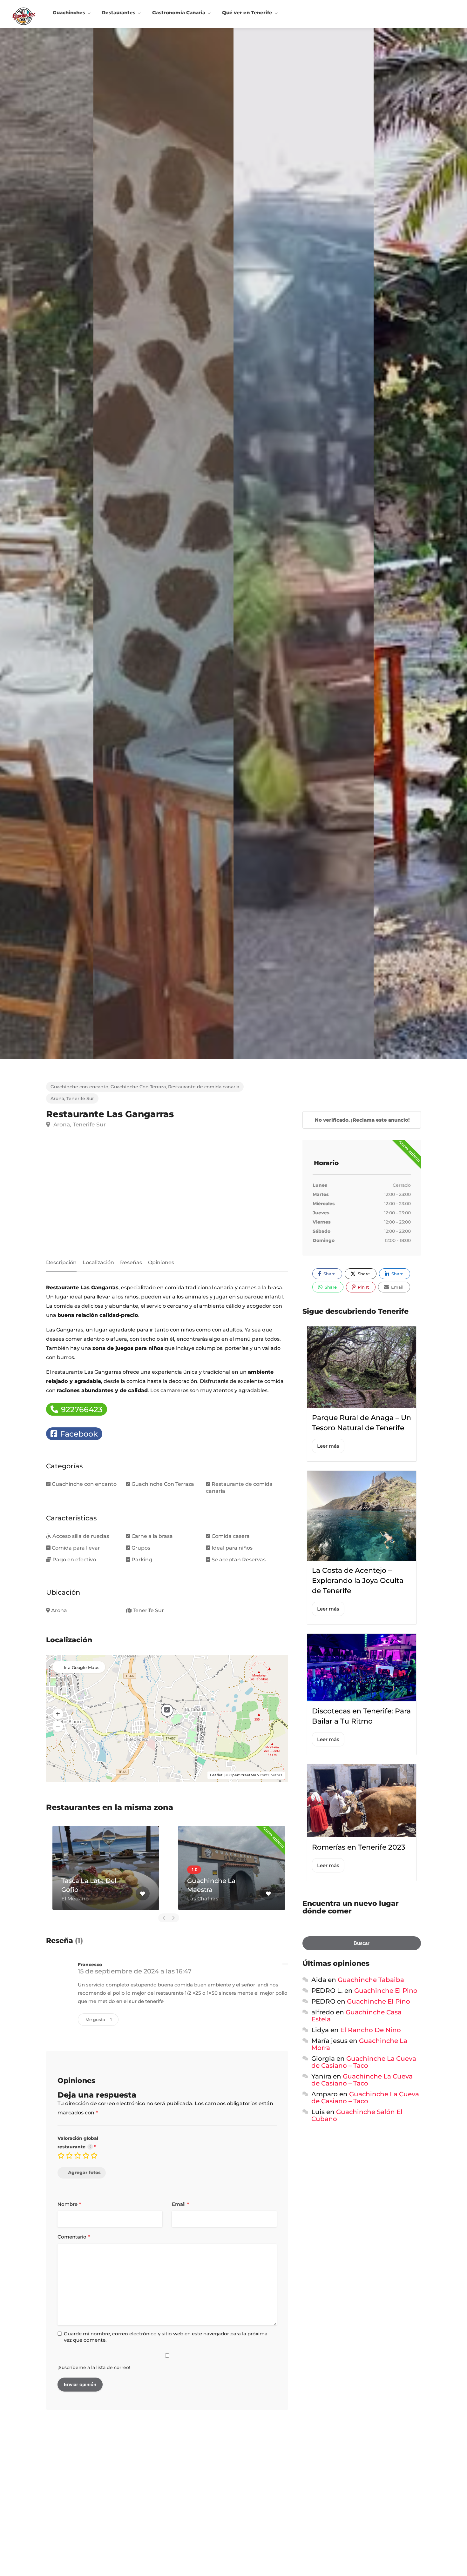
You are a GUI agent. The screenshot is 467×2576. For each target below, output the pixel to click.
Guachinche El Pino (386, 1991)
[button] (58, 1714)
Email (181, 2205)
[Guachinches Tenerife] (24, 16)
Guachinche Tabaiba (371, 1980)
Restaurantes (119, 13)
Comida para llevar (76, 1548)
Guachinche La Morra (359, 2044)
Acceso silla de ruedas (81, 1536)
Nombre (69, 2205)
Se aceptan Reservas (239, 1560)
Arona (57, 1098)
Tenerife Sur (80, 1098)
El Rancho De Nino (371, 2030)
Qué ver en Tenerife (247, 13)
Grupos (141, 1548)
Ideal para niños (232, 1548)
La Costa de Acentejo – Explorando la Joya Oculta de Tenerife (358, 1581)
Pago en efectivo (74, 1560)
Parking (142, 1560)
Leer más (328, 1446)
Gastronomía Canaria (179, 13)
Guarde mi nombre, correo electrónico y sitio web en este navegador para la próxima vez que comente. (166, 2337)
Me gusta (99, 2019)
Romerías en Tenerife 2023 (359, 1847)
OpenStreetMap (244, 1775)
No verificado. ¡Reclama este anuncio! (362, 1120)
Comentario (74, 2237)
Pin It (363, 1287)
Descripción (61, 1262)
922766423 (81, 1409)
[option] (304, 544)
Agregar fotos (84, 2172)
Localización (98, 1262)
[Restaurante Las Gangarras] (163, 544)
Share (329, 1274)
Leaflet (216, 1775)
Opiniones (161, 1262)
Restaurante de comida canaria (204, 1087)
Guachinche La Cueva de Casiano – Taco (364, 2062)
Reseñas (131, 1262)
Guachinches (69, 13)
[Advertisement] (167, 1196)
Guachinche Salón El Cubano (357, 2115)
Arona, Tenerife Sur (79, 1124)
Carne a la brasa (152, 1536)
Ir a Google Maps (82, 1667)
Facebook (78, 1434)
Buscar (362, 1943)
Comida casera (231, 1536)
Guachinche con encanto (79, 1087)
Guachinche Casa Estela (356, 2016)
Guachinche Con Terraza (138, 1087)
